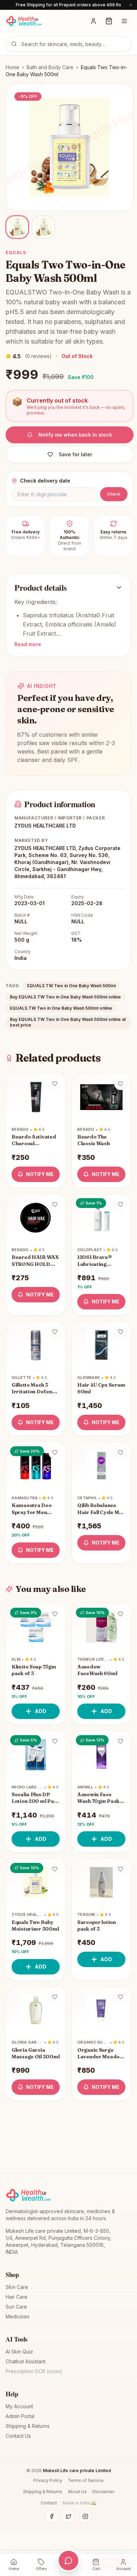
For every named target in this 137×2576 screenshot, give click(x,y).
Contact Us (18, 2436)
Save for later (75, 454)
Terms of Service (86, 2480)
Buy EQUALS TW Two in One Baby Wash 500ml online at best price (68, 1022)
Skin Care (17, 2287)
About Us (77, 2492)
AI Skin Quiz (19, 2352)
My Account (19, 2406)
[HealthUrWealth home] (24, 21)
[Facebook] (52, 2516)
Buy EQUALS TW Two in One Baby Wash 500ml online (65, 997)
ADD (41, 1711)
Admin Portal (20, 2416)
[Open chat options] (68, 2561)
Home (12, 67)
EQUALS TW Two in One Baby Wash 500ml (71, 986)
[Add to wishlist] (55, 1084)
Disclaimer (103, 2492)
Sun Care (16, 2307)
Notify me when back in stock (75, 435)
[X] (68, 2516)
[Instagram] (85, 2516)
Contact (49, 2503)
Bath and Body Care (50, 67)
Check (114, 494)
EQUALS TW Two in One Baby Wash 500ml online (61, 1008)
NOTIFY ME (40, 1174)
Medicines (18, 2316)
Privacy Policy (48, 2480)
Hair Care (17, 2297)
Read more (28, 644)
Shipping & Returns (28, 2426)
